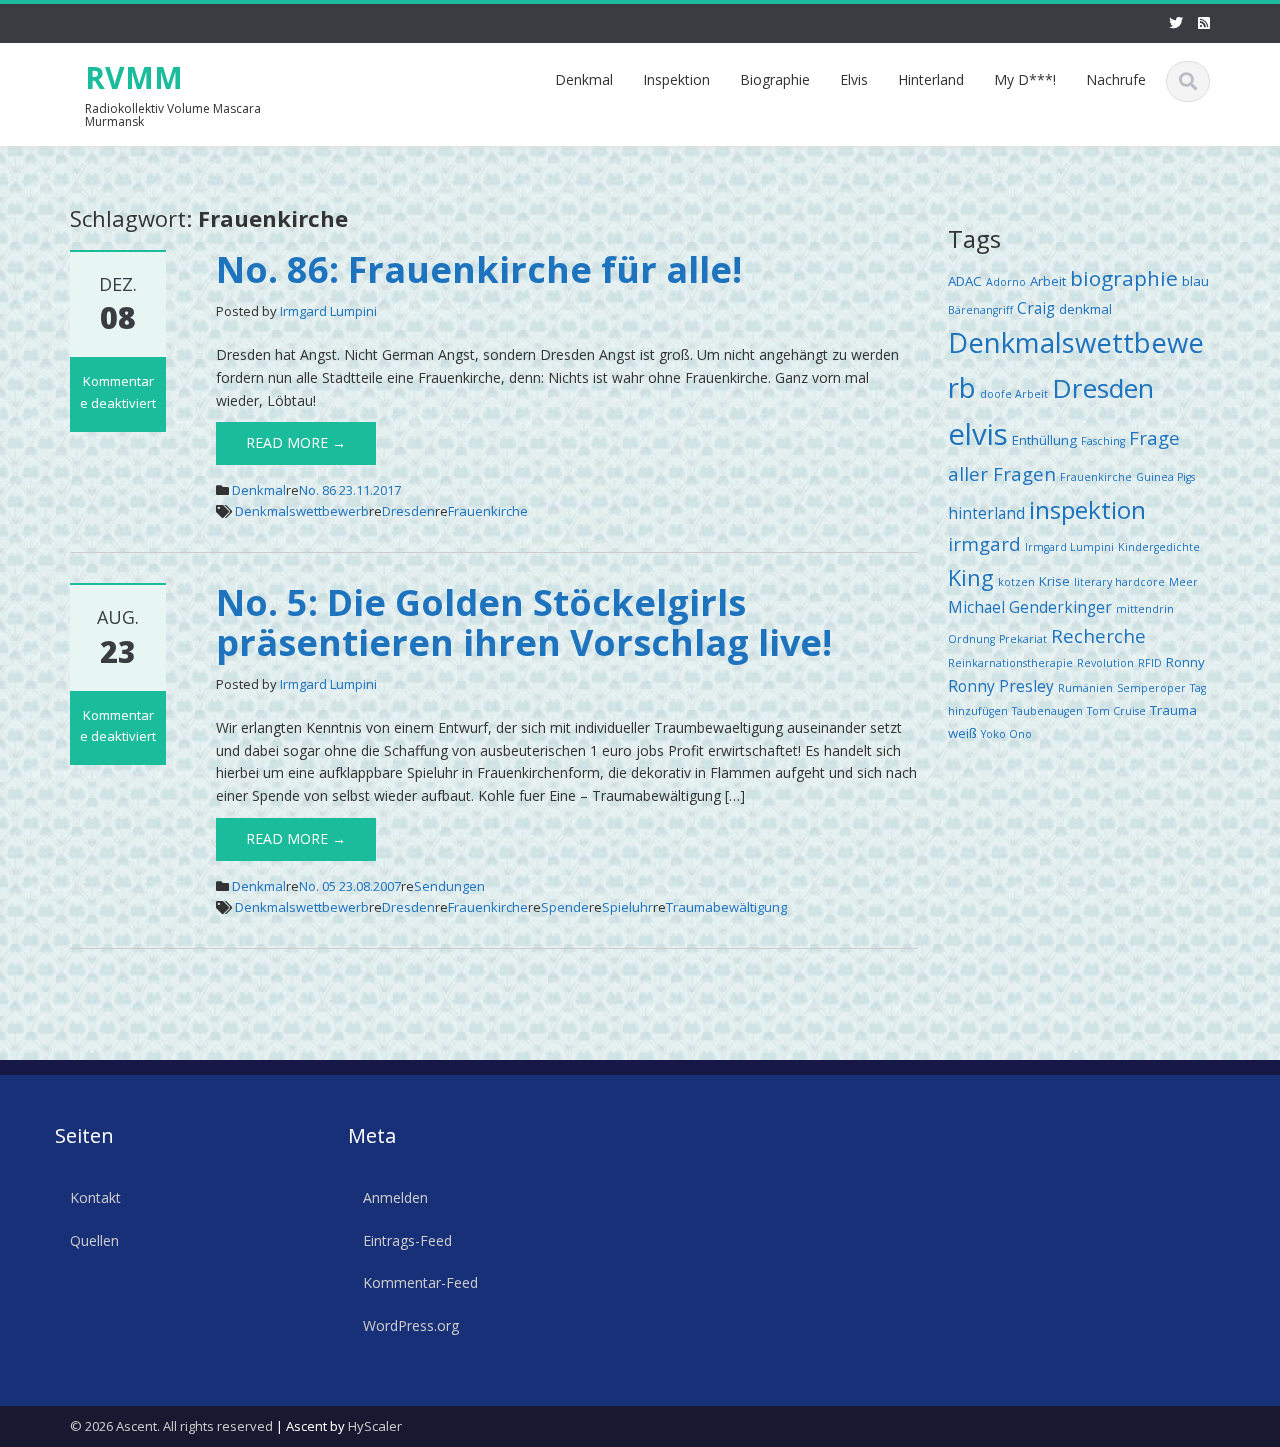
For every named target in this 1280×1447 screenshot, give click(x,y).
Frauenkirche (488, 511)
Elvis (854, 79)
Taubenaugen (1047, 711)
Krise (1054, 581)
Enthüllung (1044, 440)
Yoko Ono (1006, 734)
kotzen (1016, 582)
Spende (565, 907)
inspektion (1087, 509)
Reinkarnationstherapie (1010, 663)
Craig (1036, 308)
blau (1195, 281)
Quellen (94, 1240)
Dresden (408, 511)
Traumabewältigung (726, 907)
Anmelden (395, 1197)
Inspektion (676, 79)
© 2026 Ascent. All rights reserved (171, 1426)
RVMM (134, 77)
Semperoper (1151, 688)
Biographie (775, 79)
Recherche (1098, 635)
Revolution (1105, 663)
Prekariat (1023, 639)
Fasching (1103, 441)
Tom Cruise (1116, 711)
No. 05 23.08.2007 (350, 886)
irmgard (984, 543)
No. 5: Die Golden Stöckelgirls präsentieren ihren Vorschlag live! (524, 622)
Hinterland (931, 79)
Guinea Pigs (1165, 477)
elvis (978, 434)
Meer (1183, 582)
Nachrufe (1116, 79)
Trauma (1173, 710)
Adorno (1006, 282)
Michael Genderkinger (1030, 607)
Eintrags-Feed (407, 1240)
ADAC (965, 281)
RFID (1150, 663)
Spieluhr (627, 907)
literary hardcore (1119, 582)
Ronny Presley (1001, 686)
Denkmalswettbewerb (302, 511)
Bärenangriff (980, 310)
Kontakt (95, 1197)
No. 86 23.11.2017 (350, 490)
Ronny (1185, 662)
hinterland (986, 513)
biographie (1124, 278)
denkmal (1085, 309)
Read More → (296, 442)
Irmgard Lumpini (328, 311)
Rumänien (1085, 688)
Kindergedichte (1159, 547)
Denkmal (584, 79)
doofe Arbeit (1014, 394)
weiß (962, 733)
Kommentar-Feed (420, 1283)
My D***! (1025, 79)
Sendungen (449, 886)
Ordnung (971, 639)
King (971, 577)
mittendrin (1145, 609)
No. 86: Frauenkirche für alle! (479, 269)
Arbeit (1048, 281)
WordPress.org (411, 1325)
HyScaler (375, 1426)
